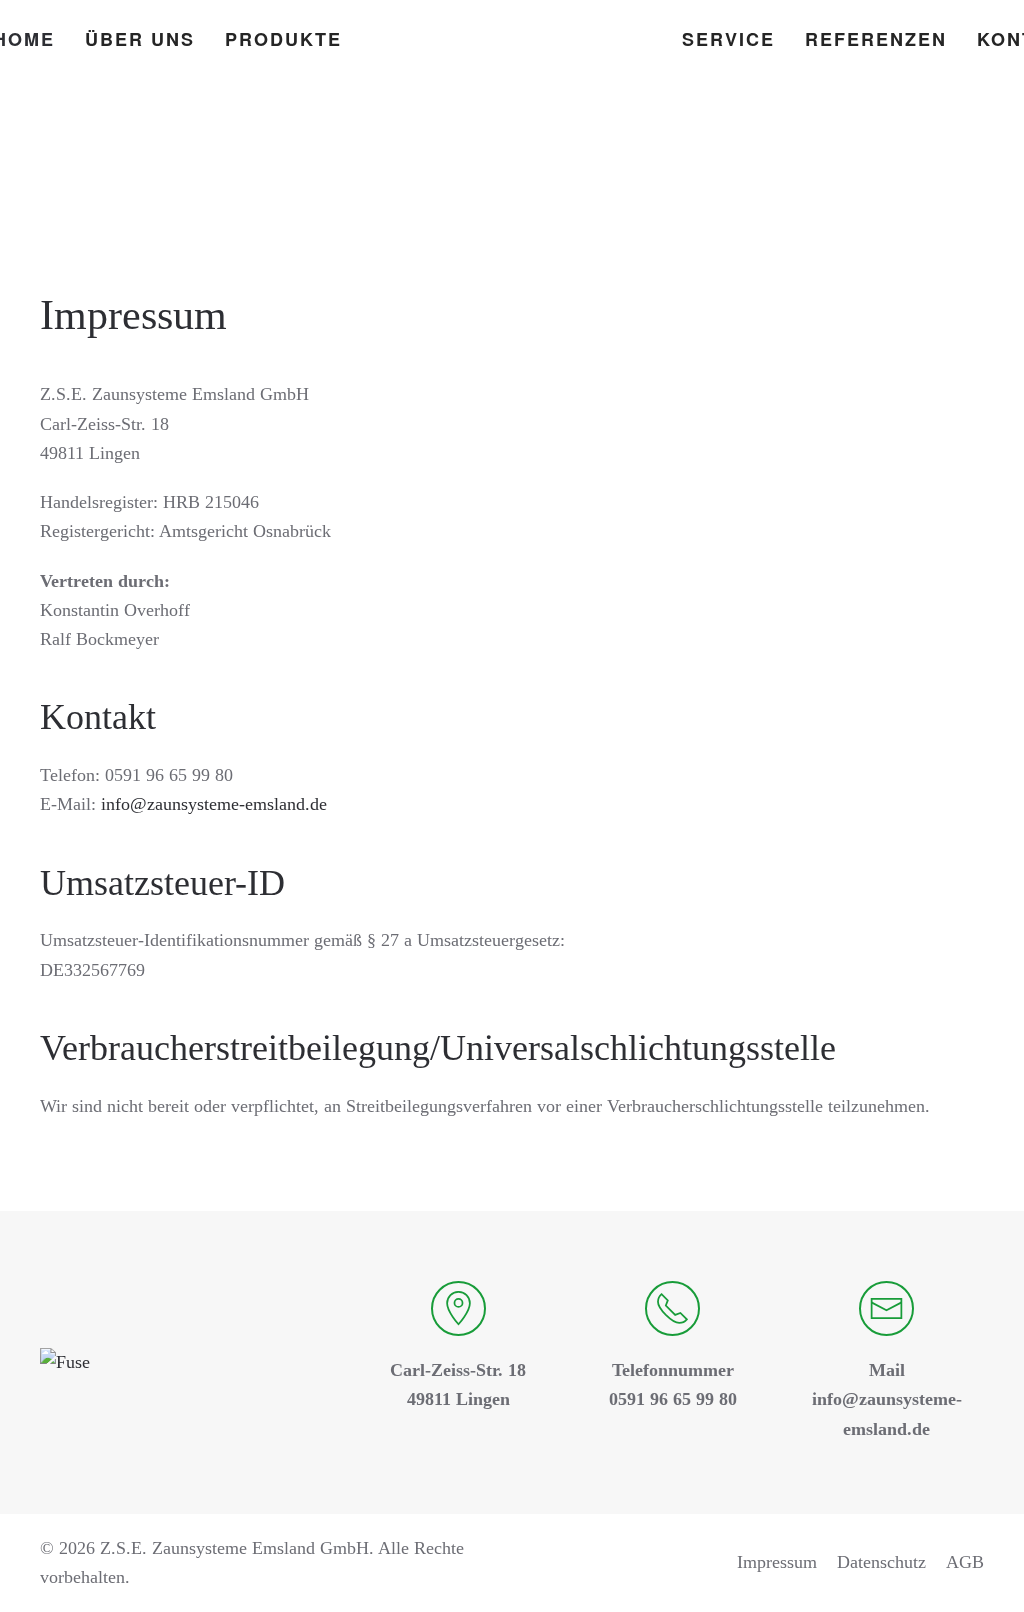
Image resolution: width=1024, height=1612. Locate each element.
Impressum (777, 1562)
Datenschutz (881, 1562)
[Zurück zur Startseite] (512, 40)
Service (728, 39)
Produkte (283, 39)
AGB (965, 1562)
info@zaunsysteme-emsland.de (214, 804)
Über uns (140, 39)
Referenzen (876, 39)
